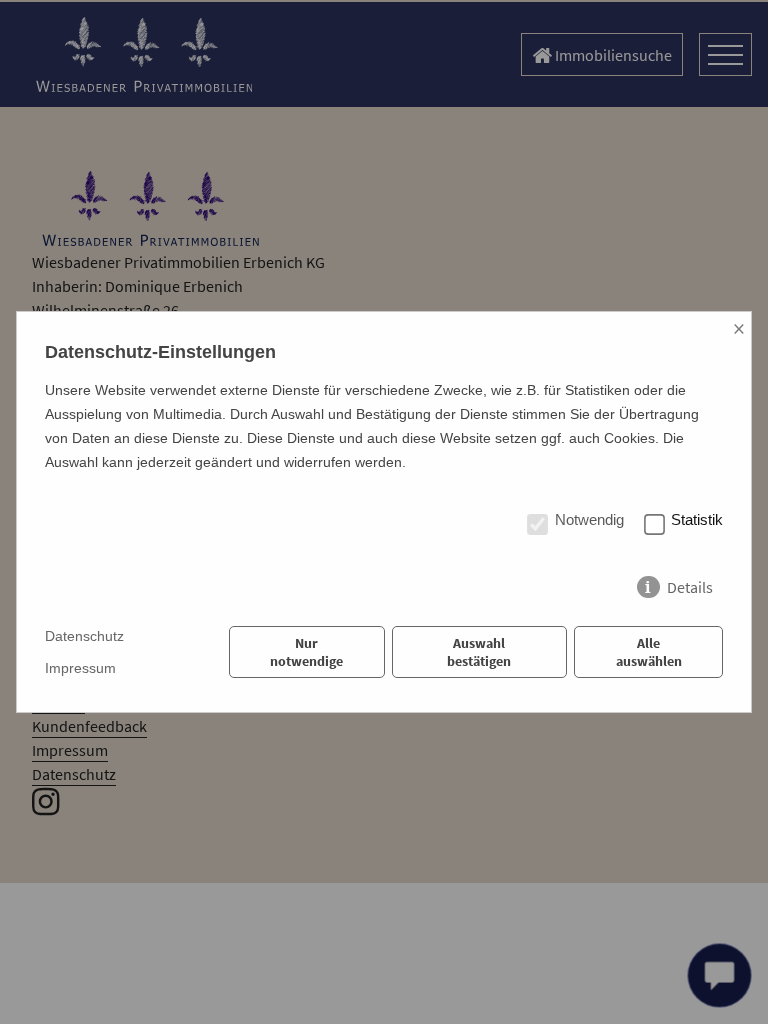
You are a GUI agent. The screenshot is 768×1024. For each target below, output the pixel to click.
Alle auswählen (649, 652)
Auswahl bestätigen (479, 652)
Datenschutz (84, 636)
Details (690, 582)
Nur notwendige (306, 652)
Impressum (80, 668)
